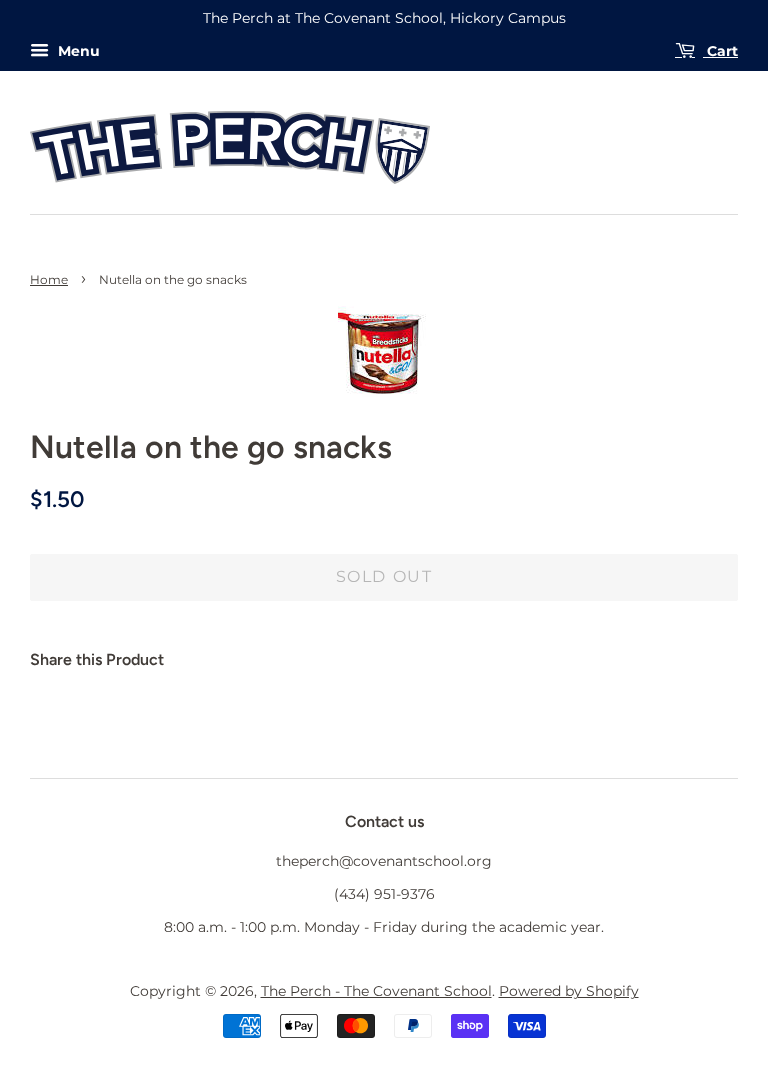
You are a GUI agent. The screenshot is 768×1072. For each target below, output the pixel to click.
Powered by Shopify (569, 991)
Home (49, 279)
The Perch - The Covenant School (376, 991)
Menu (77, 51)
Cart (720, 51)
